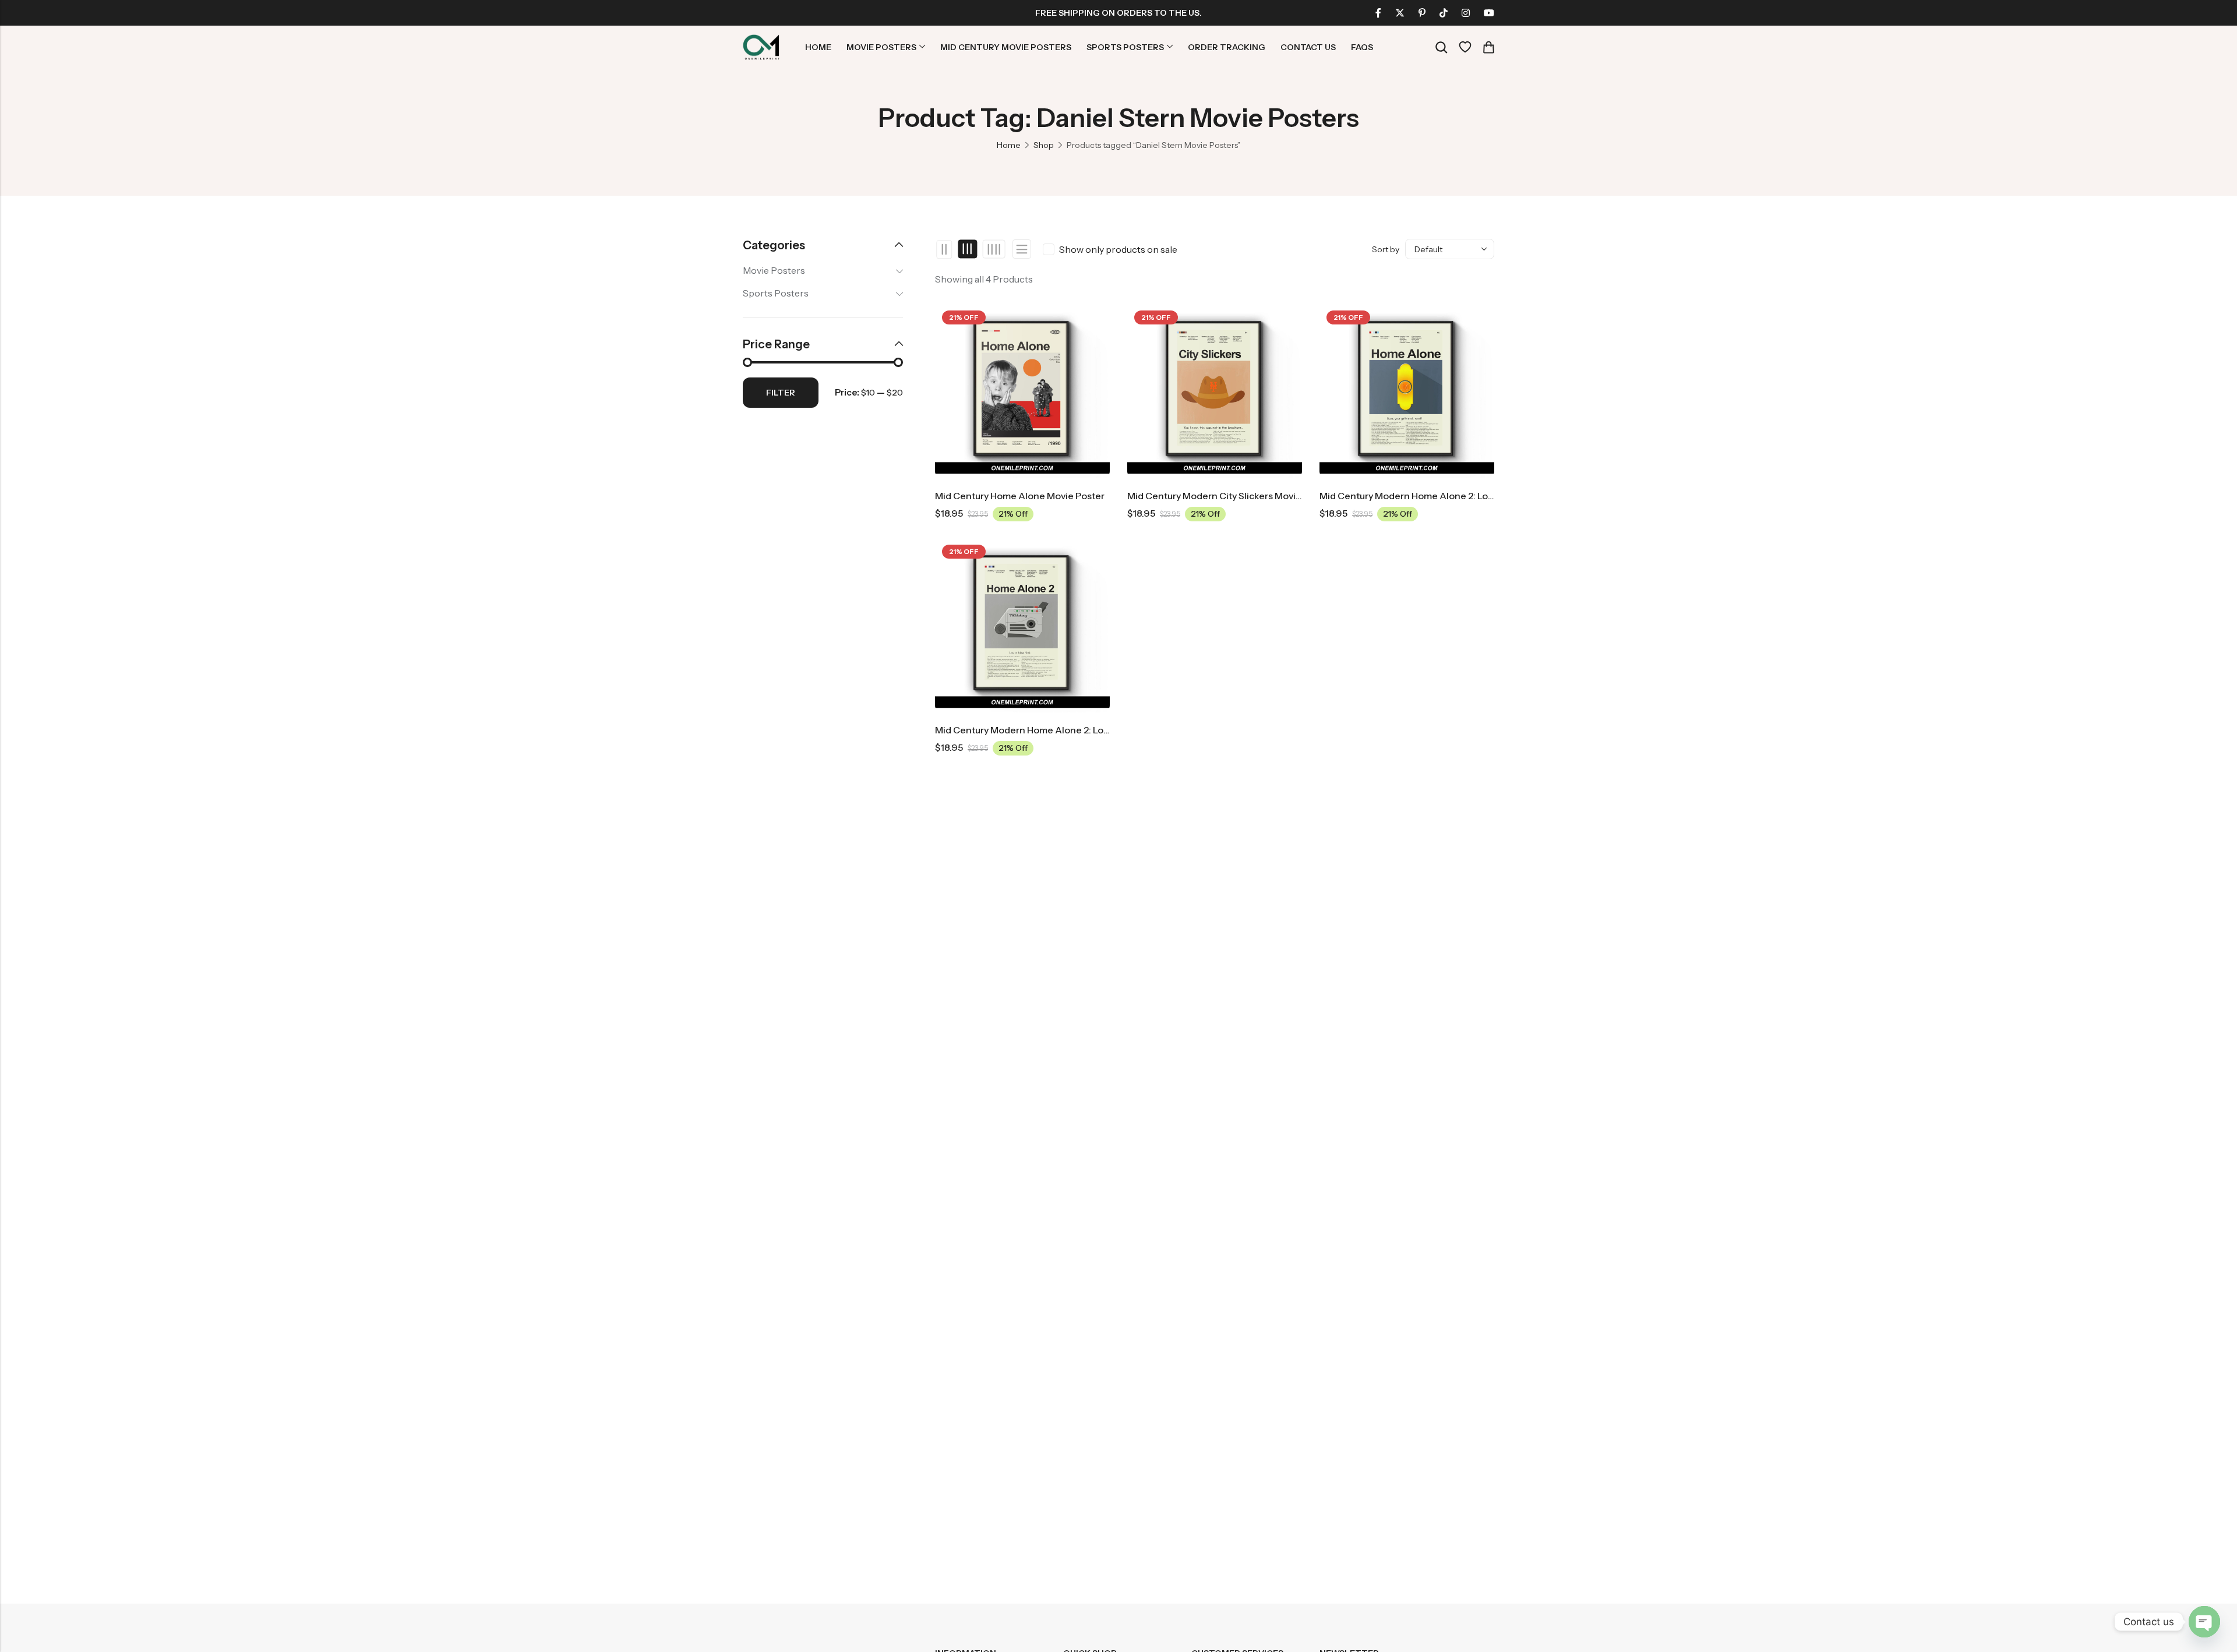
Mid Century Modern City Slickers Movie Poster (1230, 496)
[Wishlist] (1465, 47)
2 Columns (945, 249)
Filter (781, 393)
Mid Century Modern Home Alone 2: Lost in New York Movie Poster (1464, 496)
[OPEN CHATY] (2204, 1622)
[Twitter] (1400, 13)
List (1022, 249)
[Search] (1441, 47)
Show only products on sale (1118, 249)
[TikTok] (1444, 13)
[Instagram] (1466, 13)
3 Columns (968, 249)
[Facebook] (1378, 13)
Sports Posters (776, 293)
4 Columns (994, 249)
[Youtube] (1489, 13)
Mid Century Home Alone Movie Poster (1020, 496)
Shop (1044, 145)
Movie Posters (774, 270)
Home (1009, 145)
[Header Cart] (1488, 47)
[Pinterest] (1422, 13)
